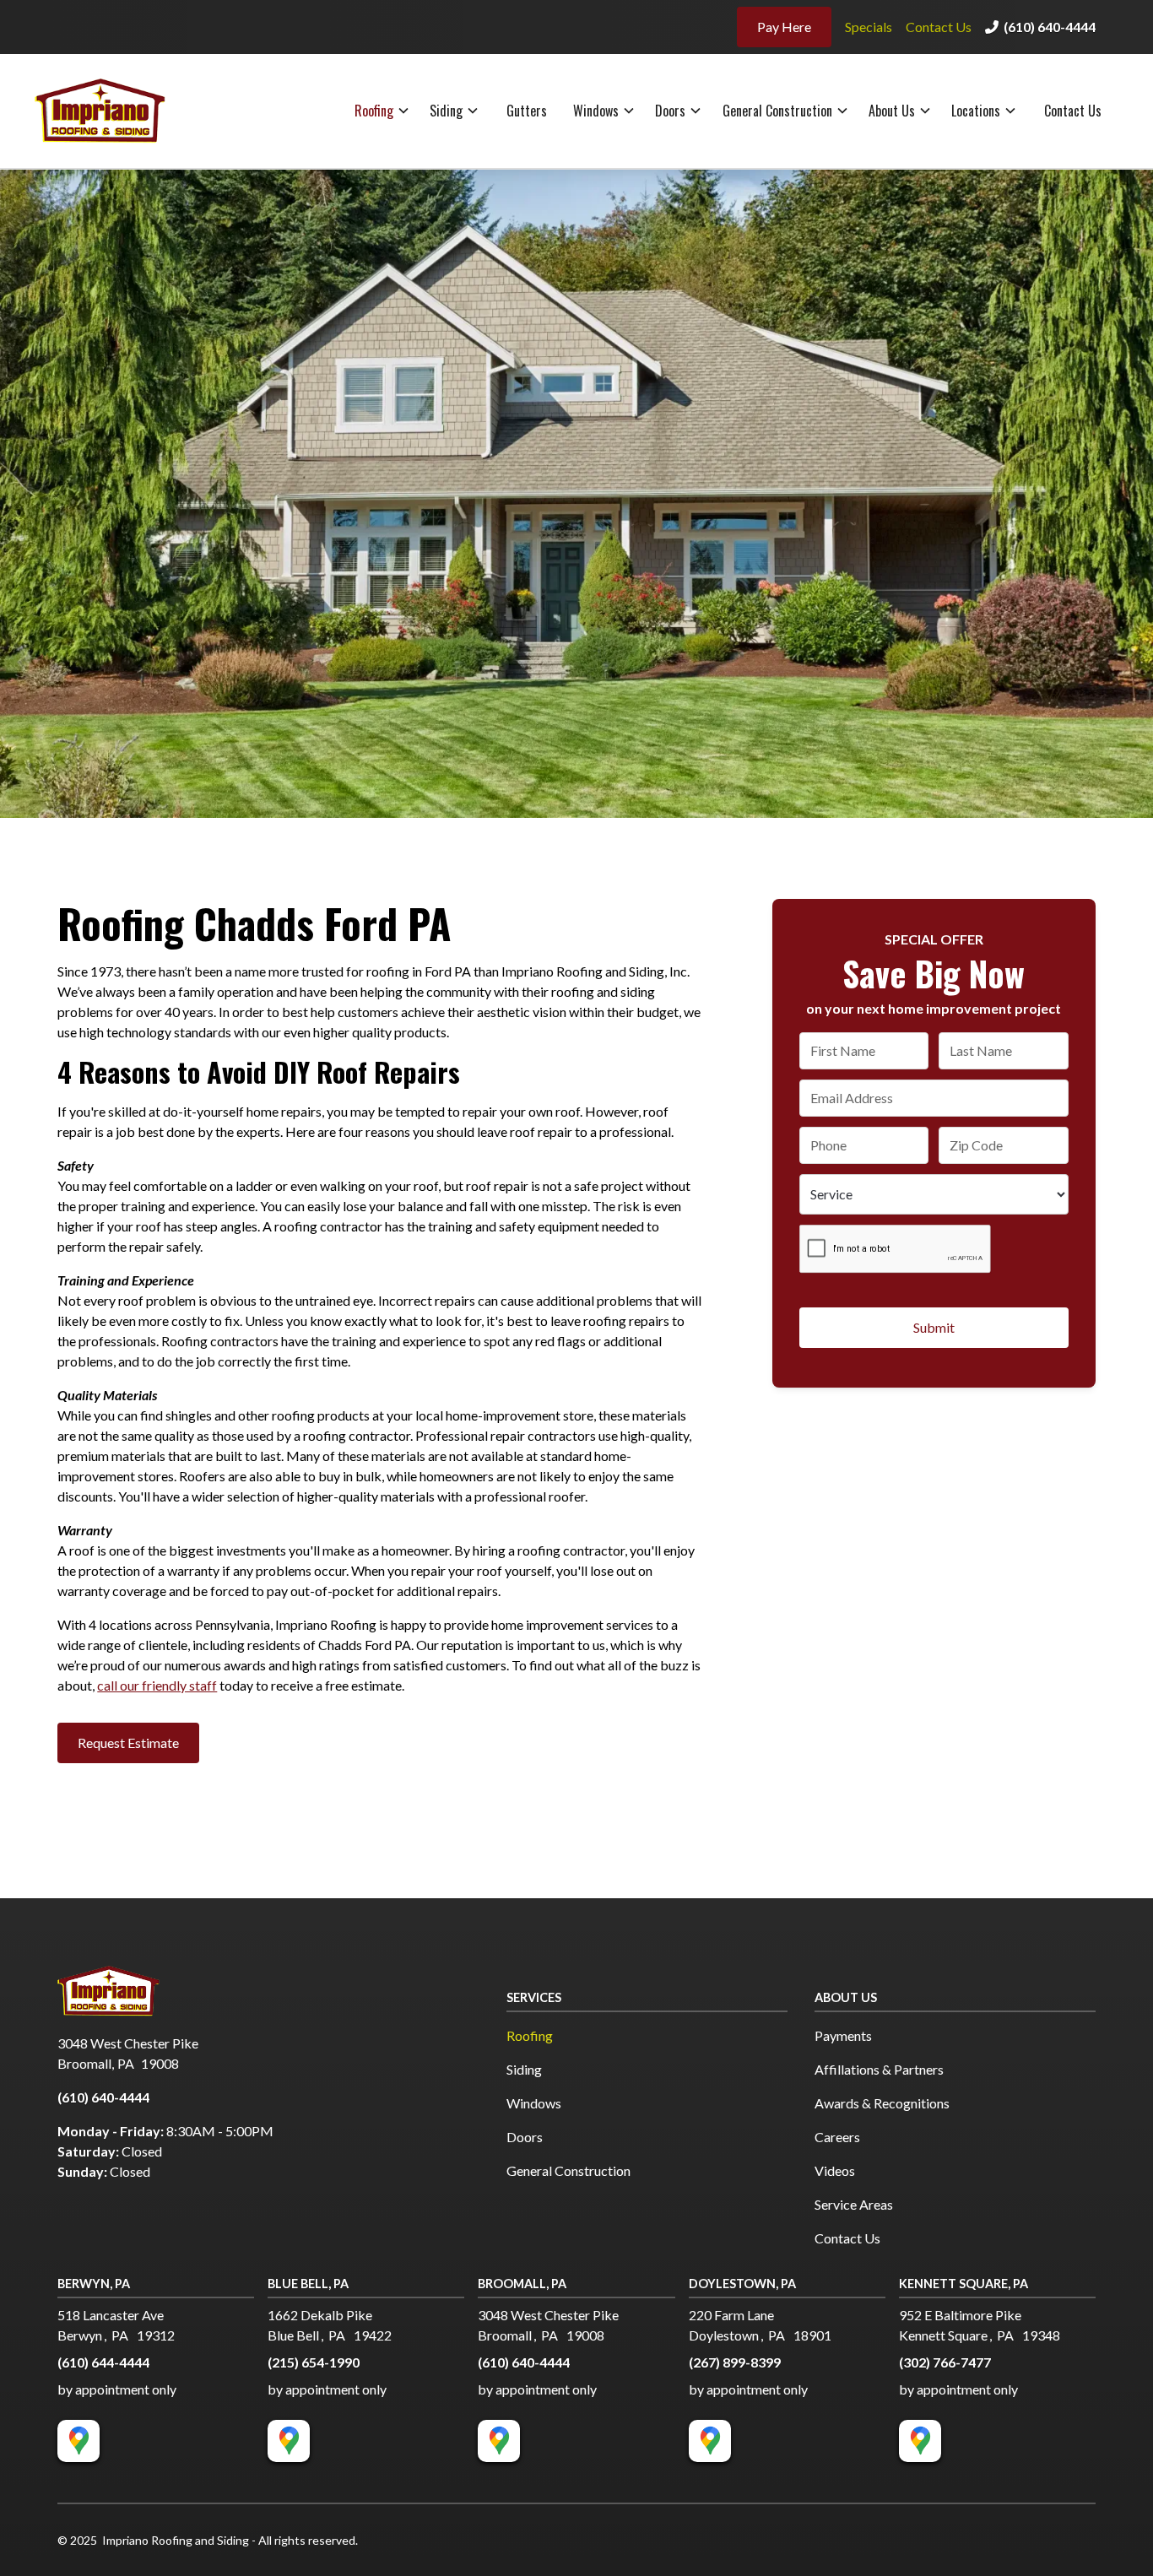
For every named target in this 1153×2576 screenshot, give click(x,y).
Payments (843, 2035)
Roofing (374, 111)
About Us (892, 111)
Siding (446, 111)
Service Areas (854, 2204)
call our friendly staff (157, 1685)
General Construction (777, 111)
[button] (383, 111)
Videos (835, 2170)
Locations (976, 111)
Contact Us (939, 27)
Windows (596, 111)
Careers (837, 2137)
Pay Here (784, 27)
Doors (670, 111)
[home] (116, 111)
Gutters (527, 111)
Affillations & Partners (879, 2069)
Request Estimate (128, 1743)
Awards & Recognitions (882, 2103)
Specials (869, 27)
